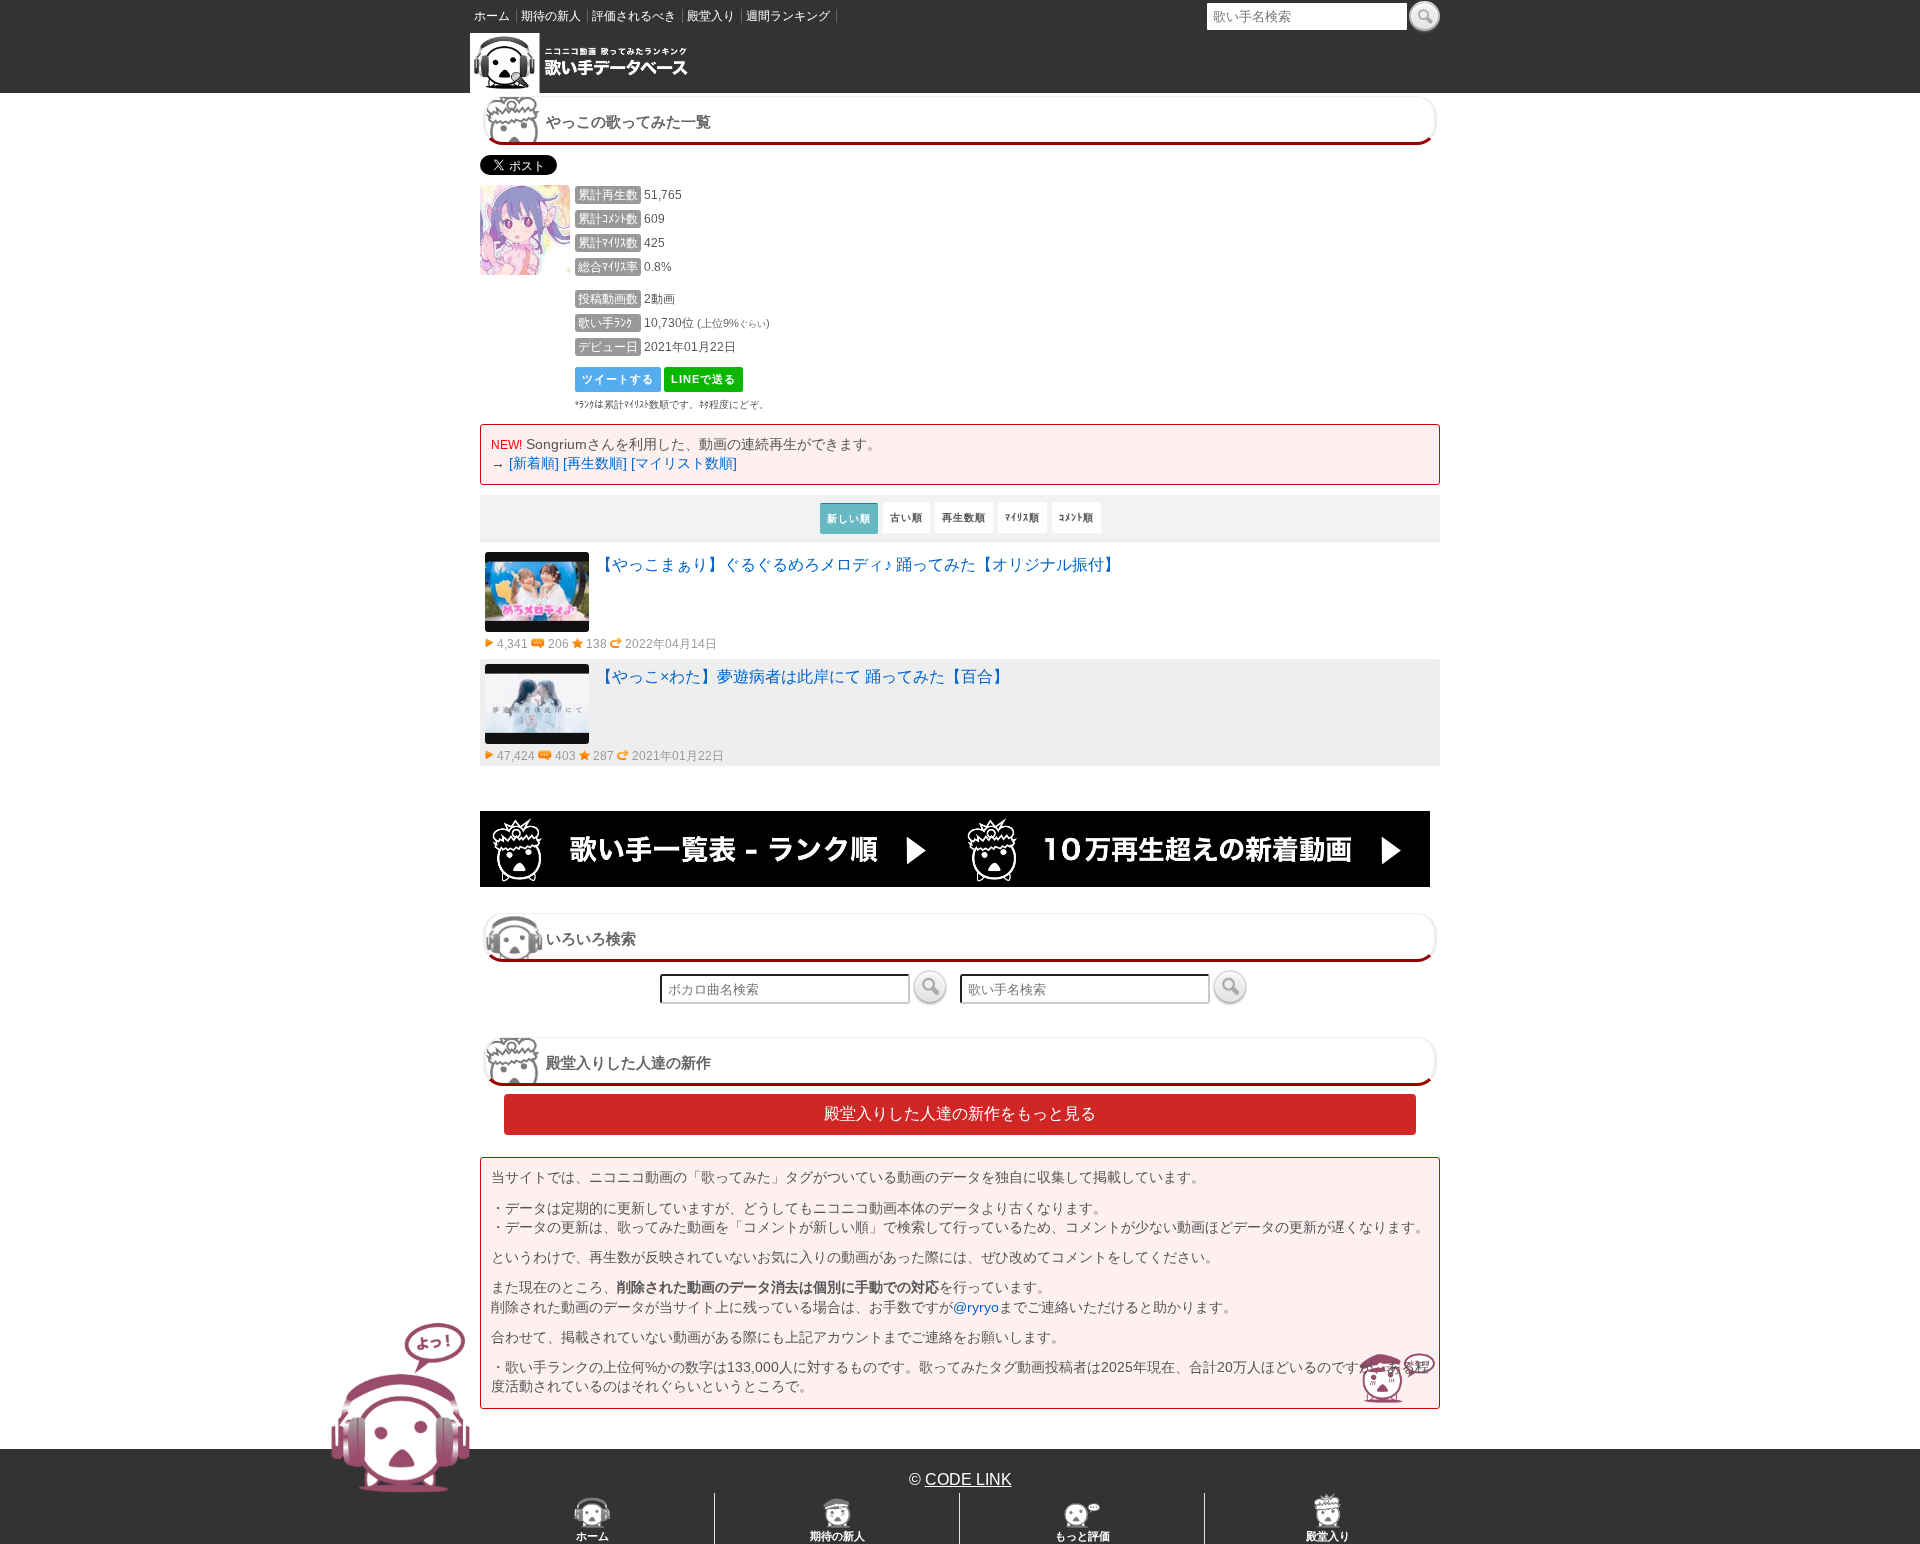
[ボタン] (1424, 16)
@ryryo (976, 1307)
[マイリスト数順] (684, 463)
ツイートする (618, 379)
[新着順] (534, 463)
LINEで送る (703, 379)
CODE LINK (968, 1479)
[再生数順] (595, 463)
